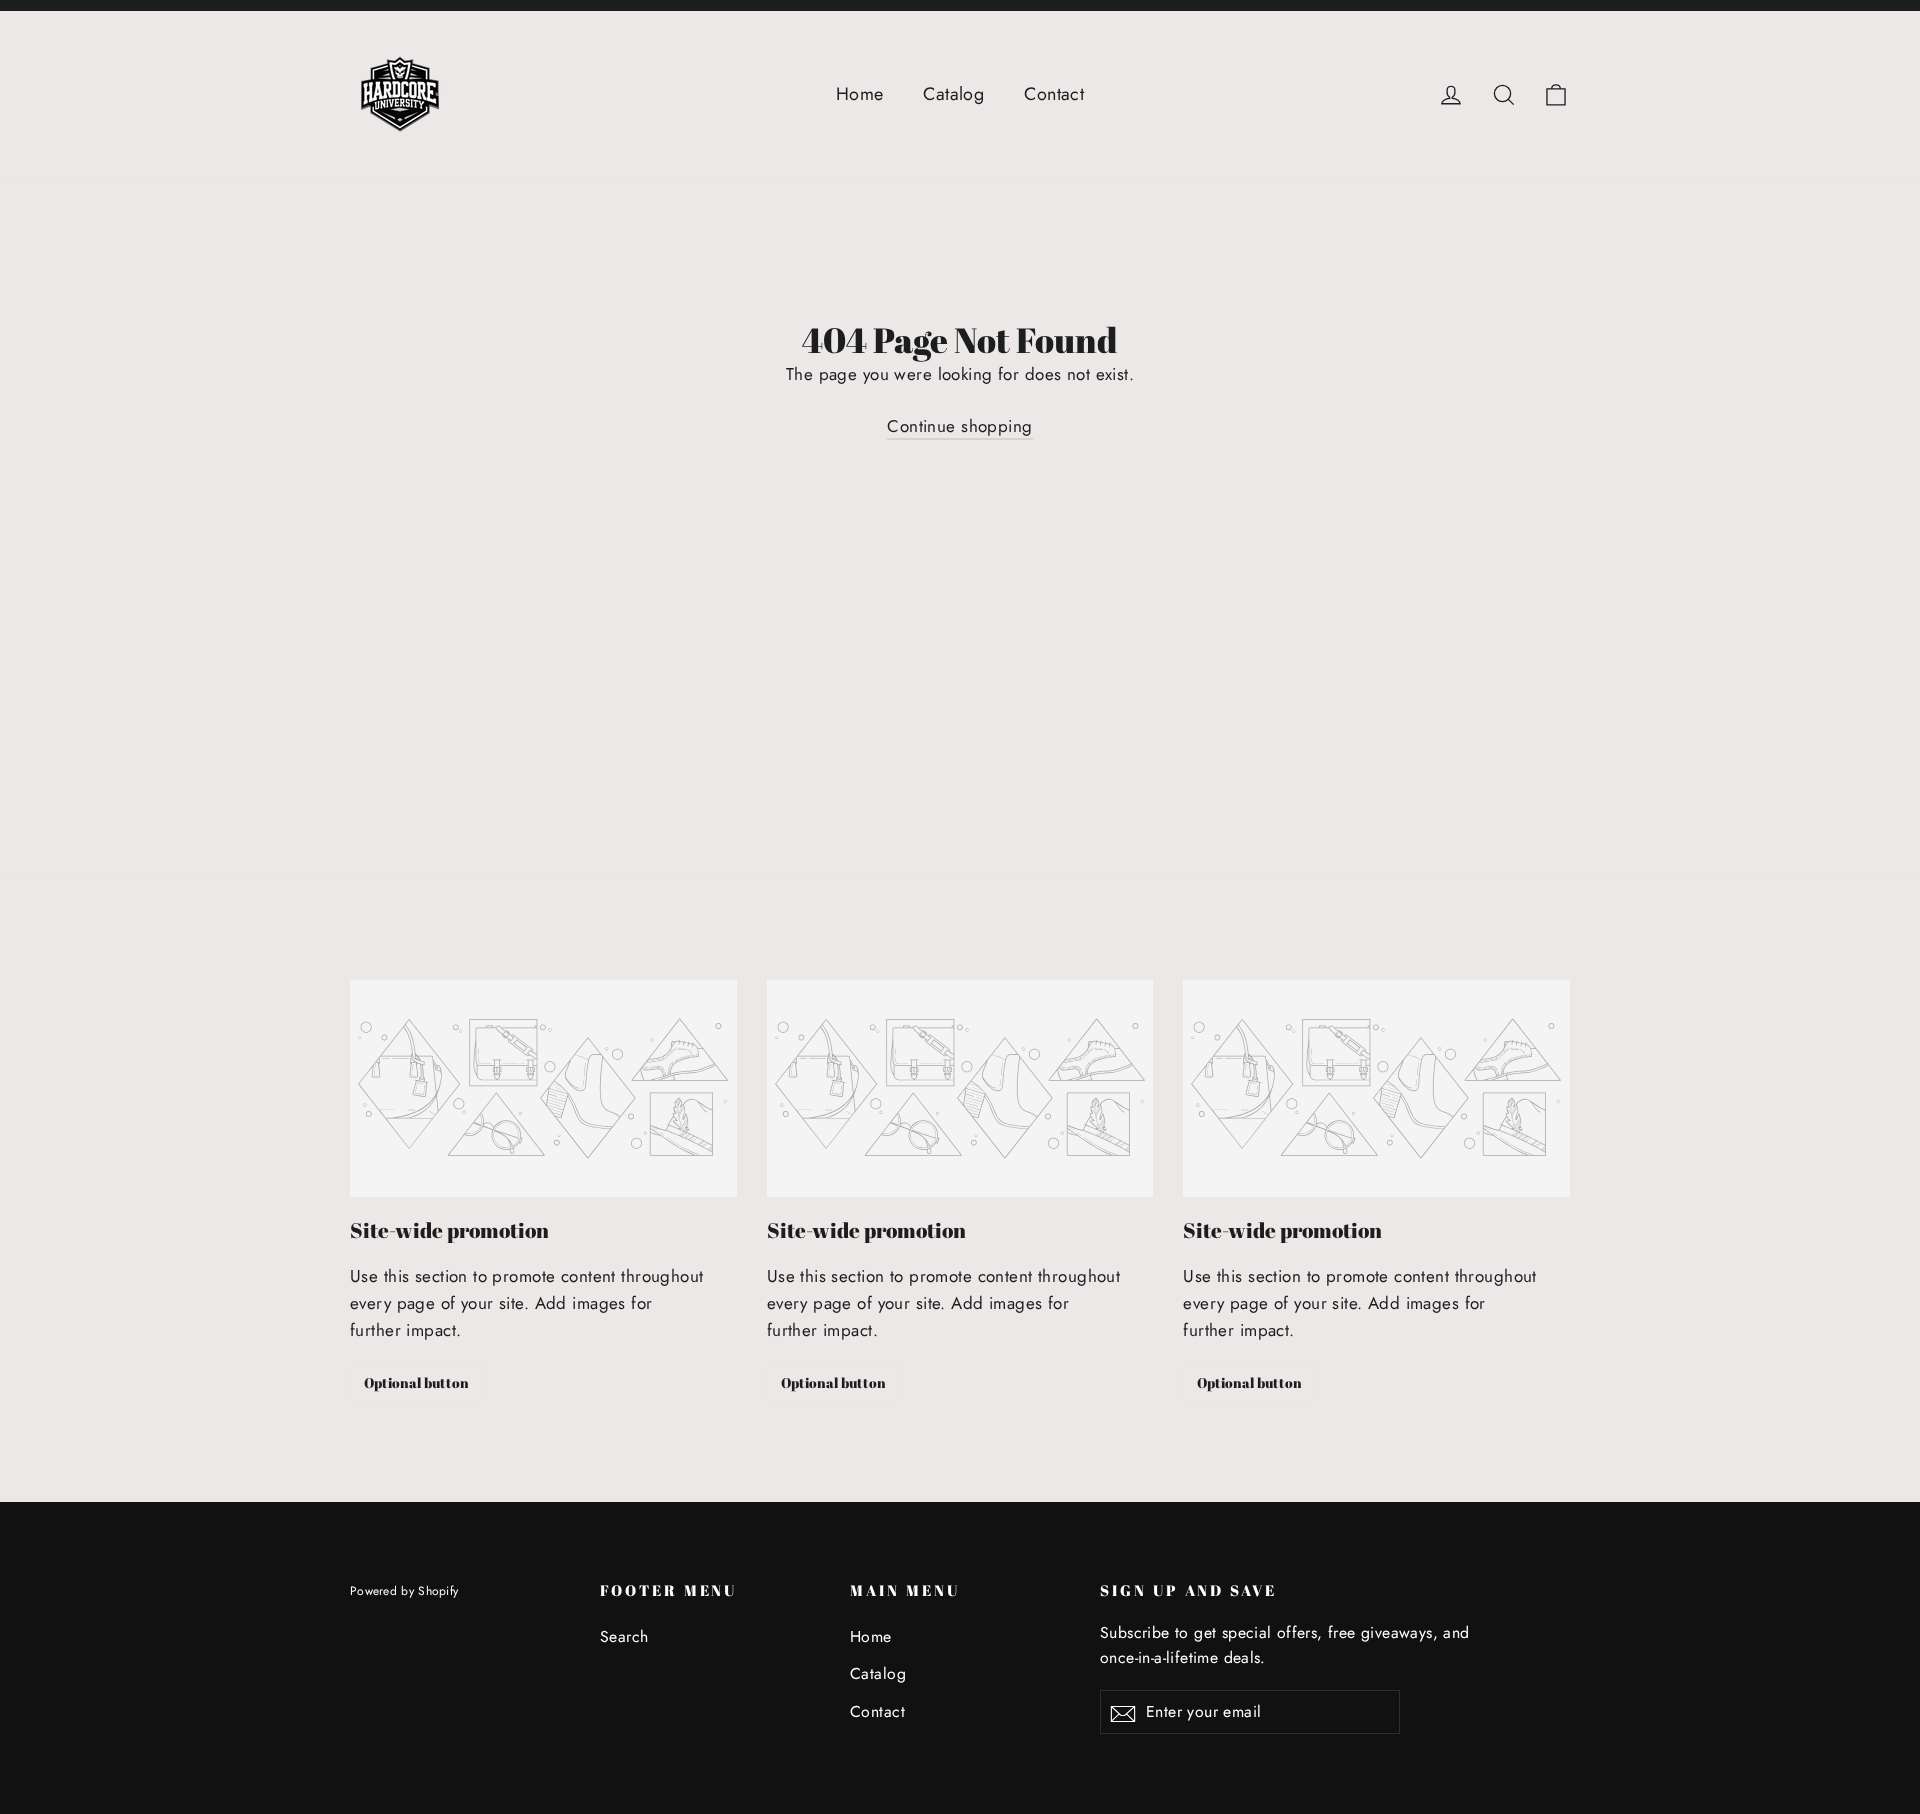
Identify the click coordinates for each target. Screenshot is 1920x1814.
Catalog (953, 94)
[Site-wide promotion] (543, 1088)
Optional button (416, 1382)
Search (624, 1636)
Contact (1054, 94)
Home (860, 94)
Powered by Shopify (404, 1591)
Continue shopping (959, 426)
